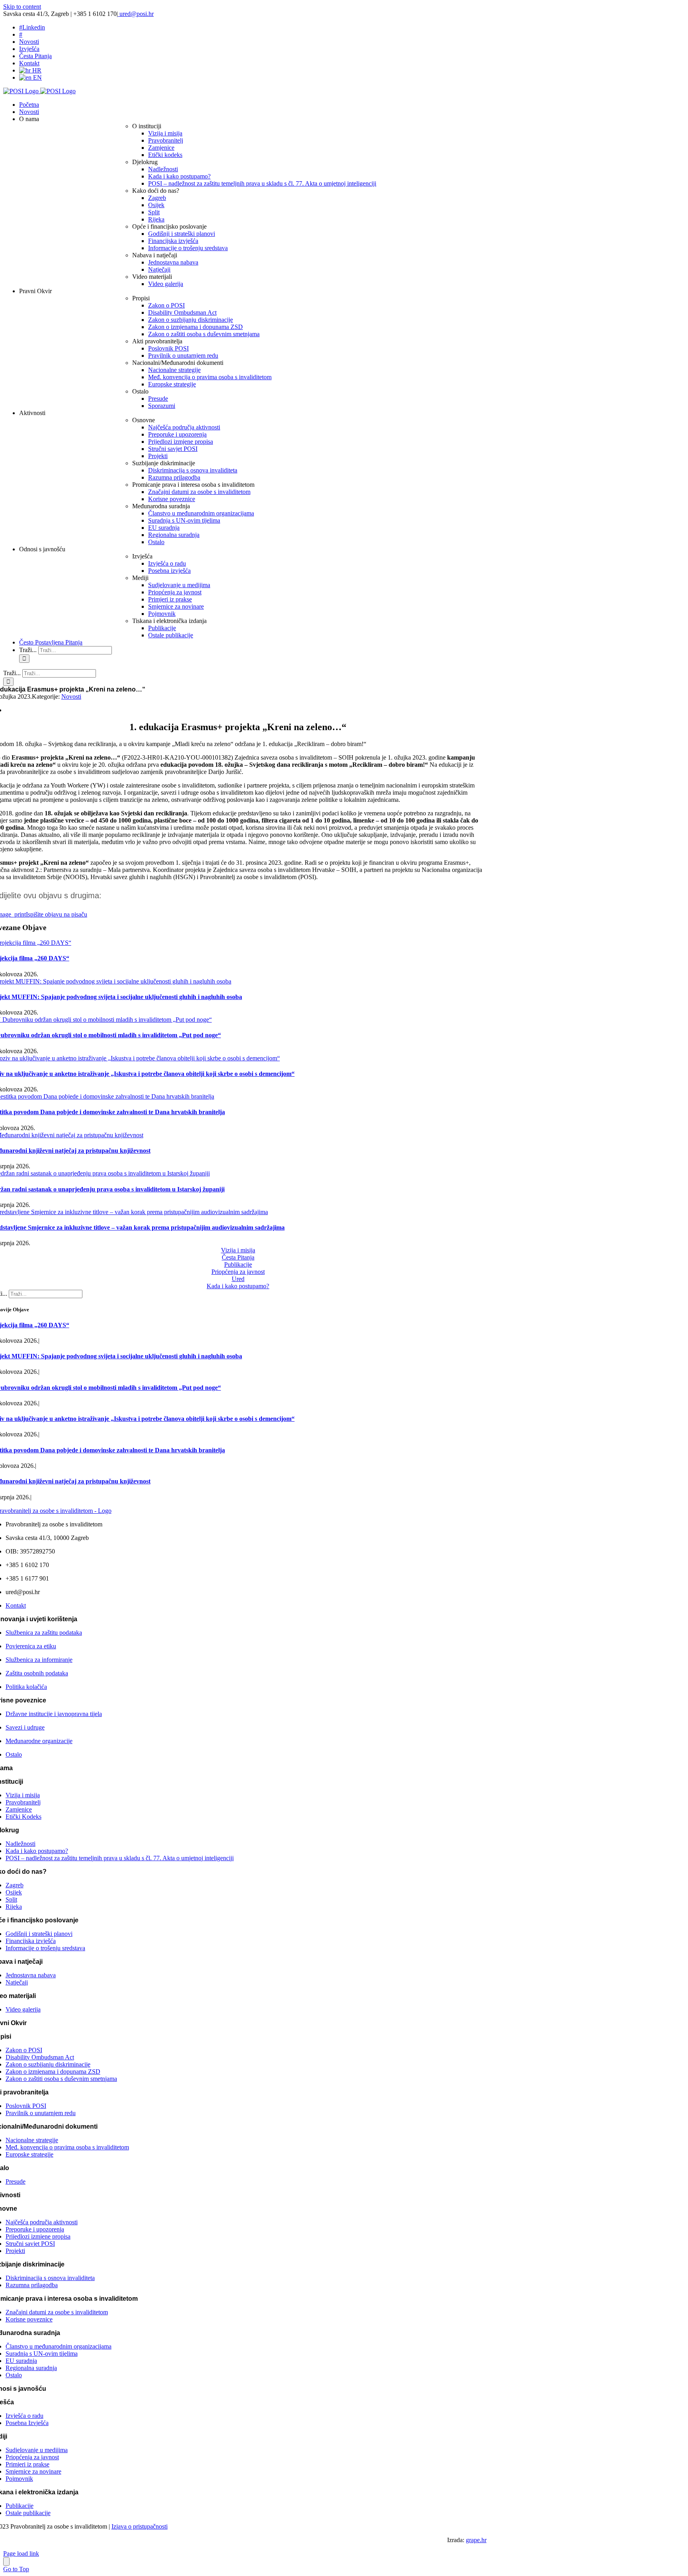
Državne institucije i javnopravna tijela (54, 1714)
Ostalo (14, 1754)
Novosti (71, 696)
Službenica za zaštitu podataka (44, 1633)
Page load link (21, 2553)
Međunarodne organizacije (39, 1741)
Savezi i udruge (25, 1727)
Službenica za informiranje (39, 1660)
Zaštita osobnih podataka (37, 1673)
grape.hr (476, 2540)
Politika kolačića (26, 1687)
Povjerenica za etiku (31, 1646)
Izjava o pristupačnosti (140, 2526)
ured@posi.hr (136, 14)
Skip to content (22, 7)
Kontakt (16, 1605)
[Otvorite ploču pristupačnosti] (6, 2561)
